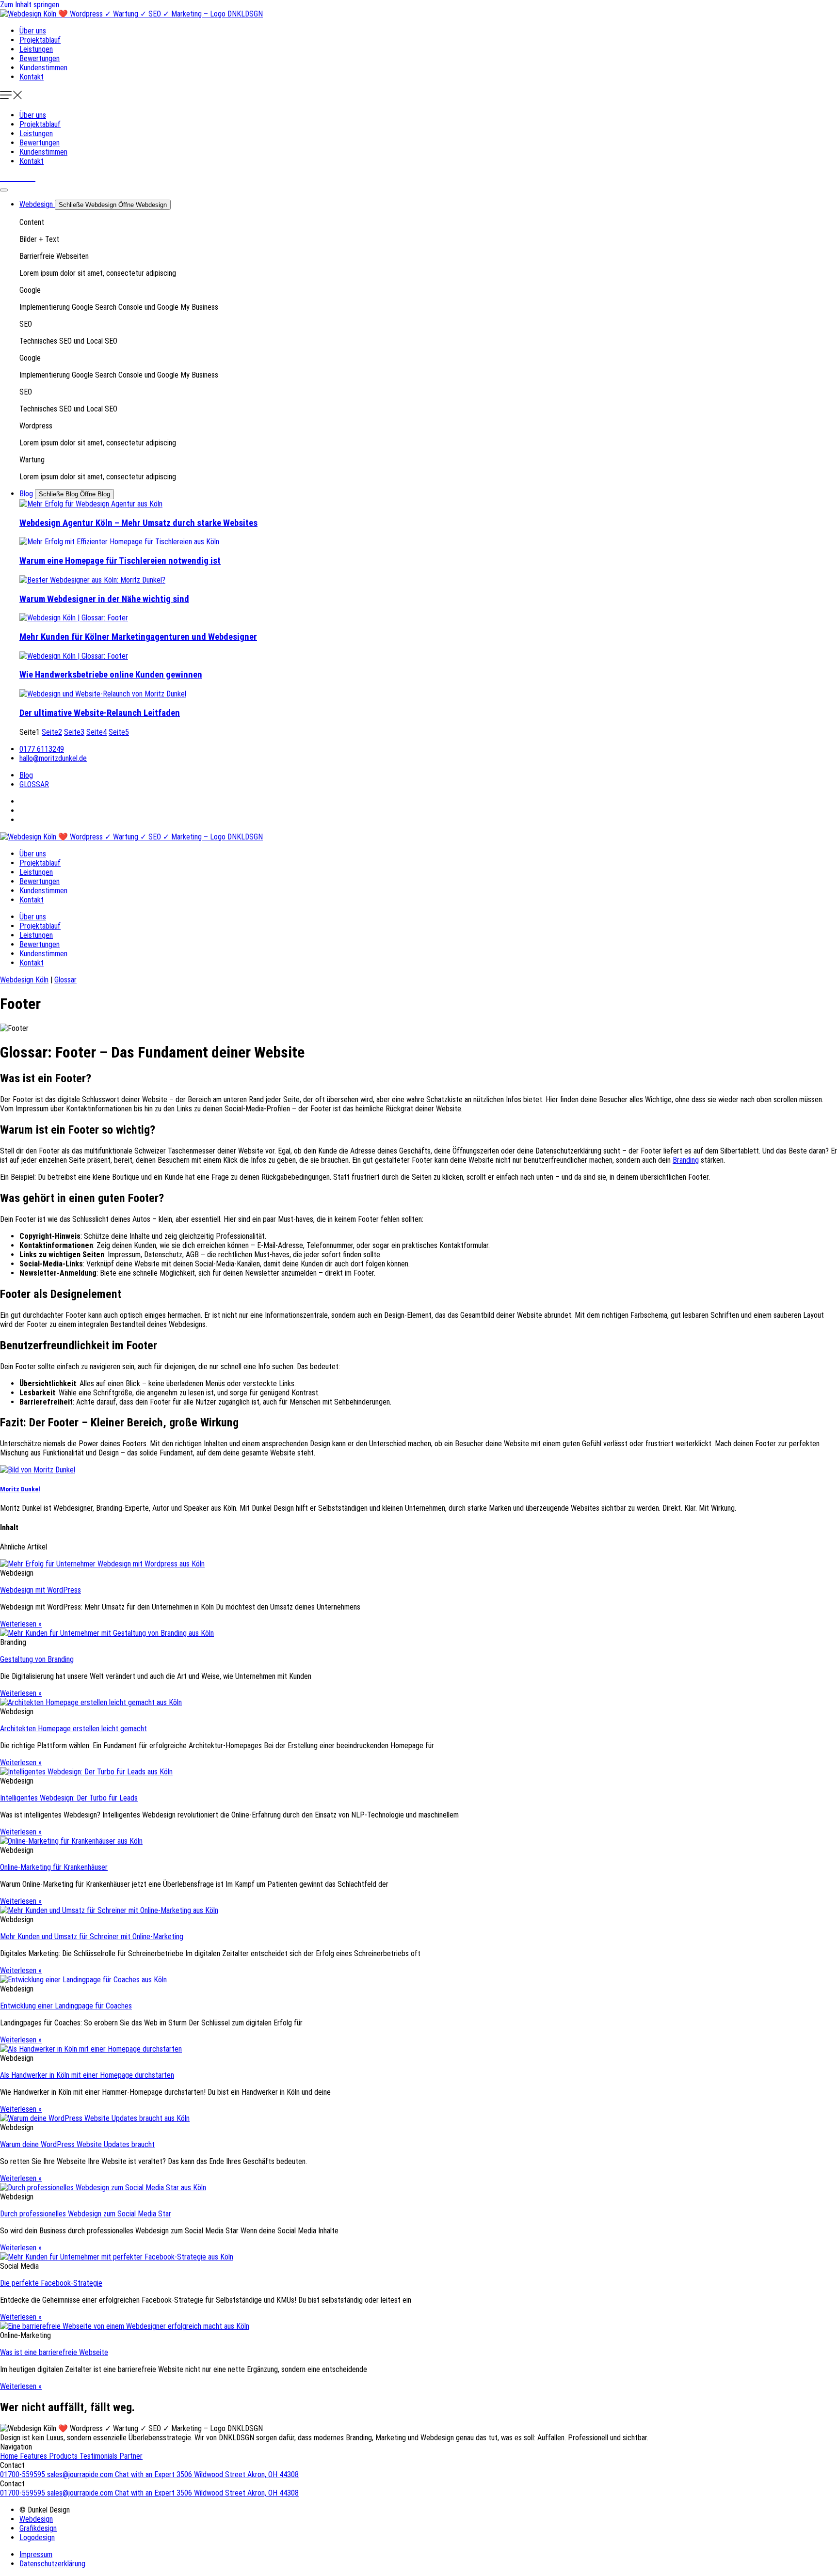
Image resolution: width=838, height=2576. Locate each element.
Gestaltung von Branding (37, 1659)
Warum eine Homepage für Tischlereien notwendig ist (120, 561)
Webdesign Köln (24, 980)
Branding (686, 1160)
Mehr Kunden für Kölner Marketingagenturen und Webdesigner (138, 637)
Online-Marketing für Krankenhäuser (54, 1867)
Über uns (33, 31)
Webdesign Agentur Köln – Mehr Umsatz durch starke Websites (138, 523)
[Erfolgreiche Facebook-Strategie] (419, 2257)
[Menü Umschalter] (4, 190)
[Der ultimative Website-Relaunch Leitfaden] (429, 694)
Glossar (65, 980)
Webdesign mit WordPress (40, 1590)
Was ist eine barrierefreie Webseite (54, 2352)
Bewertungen (40, 58)
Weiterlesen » (21, 1624)
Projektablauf (40, 40)
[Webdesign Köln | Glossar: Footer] (429, 580)
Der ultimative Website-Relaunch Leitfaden (100, 713)
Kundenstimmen (43, 68)
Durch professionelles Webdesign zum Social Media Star (86, 2214)
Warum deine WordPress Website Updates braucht (77, 2144)
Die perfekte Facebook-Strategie (51, 2283)
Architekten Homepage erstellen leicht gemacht (73, 1729)
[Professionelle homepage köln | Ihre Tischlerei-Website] (429, 542)
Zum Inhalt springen (30, 5)
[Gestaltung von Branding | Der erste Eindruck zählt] (419, 1633)
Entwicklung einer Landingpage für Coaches (66, 2006)
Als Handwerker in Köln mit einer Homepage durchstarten (87, 2075)
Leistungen (36, 49)
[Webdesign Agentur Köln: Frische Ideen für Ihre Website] (429, 504)
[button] (419, 96)
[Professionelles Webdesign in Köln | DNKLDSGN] (131, 14)
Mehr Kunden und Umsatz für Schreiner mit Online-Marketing (92, 1936)
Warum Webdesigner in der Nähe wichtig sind (104, 599)
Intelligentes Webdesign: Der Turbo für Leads (69, 1798)
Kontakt (32, 77)
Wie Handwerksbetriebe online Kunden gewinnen (111, 675)
